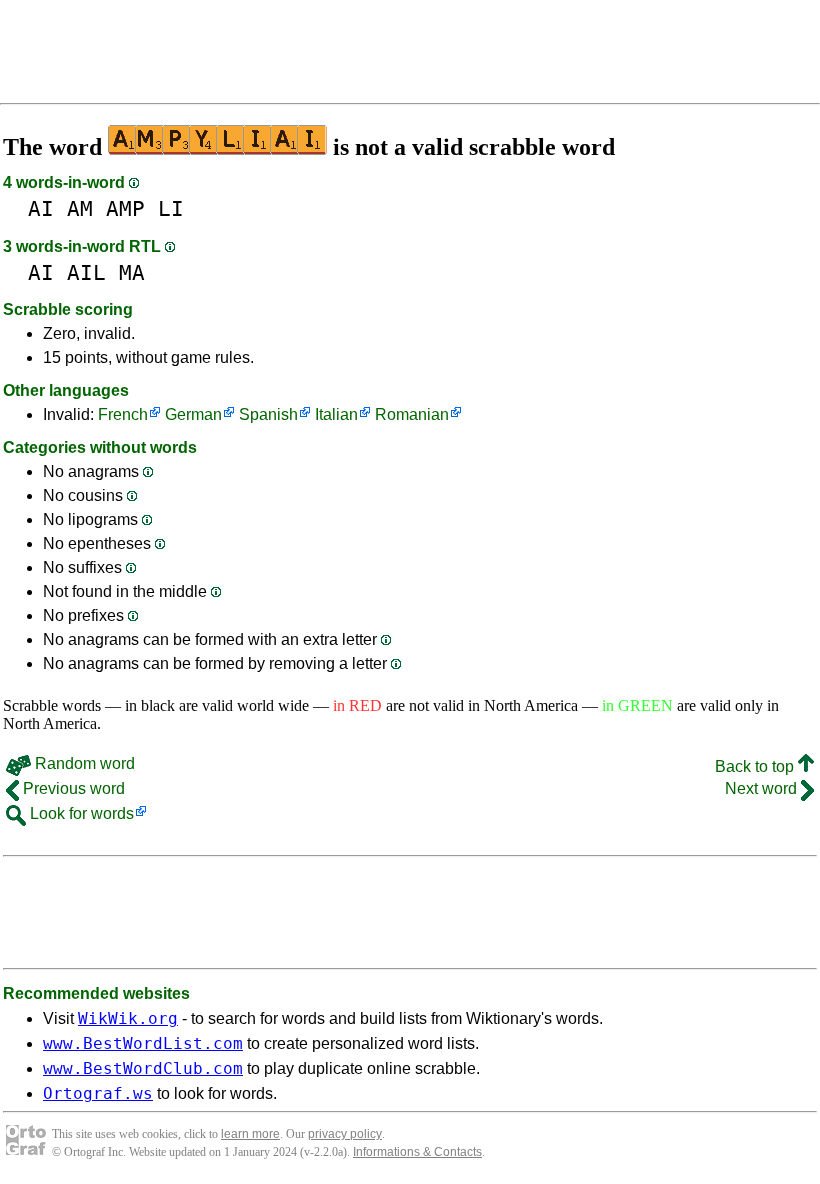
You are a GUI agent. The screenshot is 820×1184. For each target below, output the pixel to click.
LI (171, 208)
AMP (125, 208)
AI (41, 208)
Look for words (80, 813)
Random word (83, 763)
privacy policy (345, 1134)
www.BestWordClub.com (143, 1068)
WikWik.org (128, 1018)
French (123, 414)
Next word (763, 788)
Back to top (756, 766)
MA (132, 272)
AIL (86, 272)
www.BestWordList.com (143, 1043)
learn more (250, 1134)
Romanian (412, 414)
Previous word (72, 788)
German (193, 414)
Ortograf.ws (98, 1093)
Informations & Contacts (417, 1152)
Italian (336, 414)
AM (80, 208)
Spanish (268, 414)
